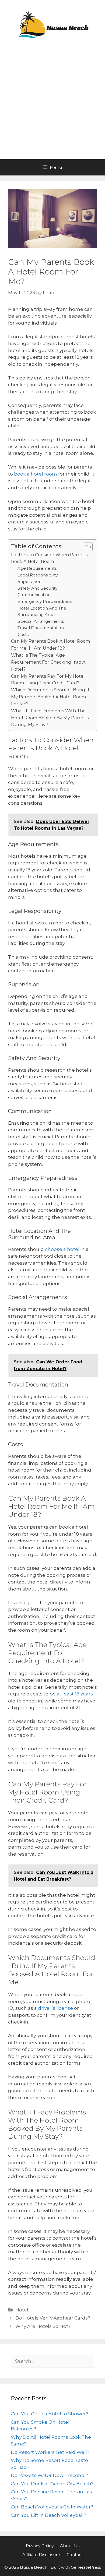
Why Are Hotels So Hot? (43, 2326)
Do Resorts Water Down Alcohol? (49, 2475)
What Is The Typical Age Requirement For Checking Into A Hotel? (48, 662)
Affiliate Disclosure (41, 2555)
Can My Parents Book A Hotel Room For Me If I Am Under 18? (51, 645)
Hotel (22, 2310)
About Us (70, 2546)
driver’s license (55, 2008)
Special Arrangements (41, 621)
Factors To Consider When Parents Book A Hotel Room (49, 558)
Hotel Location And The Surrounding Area (42, 611)
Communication (34, 595)
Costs (23, 634)
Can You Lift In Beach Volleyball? (48, 2515)
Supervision (29, 581)
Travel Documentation (41, 628)
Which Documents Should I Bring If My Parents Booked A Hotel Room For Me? (50, 697)
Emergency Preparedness (45, 601)
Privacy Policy (40, 2546)
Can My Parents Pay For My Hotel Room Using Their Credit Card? (48, 680)
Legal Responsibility (38, 575)
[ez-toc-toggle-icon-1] (85, 547)
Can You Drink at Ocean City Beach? (52, 2484)
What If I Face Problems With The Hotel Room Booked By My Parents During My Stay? (50, 718)
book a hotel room (35, 474)
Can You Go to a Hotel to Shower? (50, 2414)
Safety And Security (37, 588)
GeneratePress (86, 2567)
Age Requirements (37, 568)
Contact (75, 2555)
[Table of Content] (88, 547)
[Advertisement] (52, 104)
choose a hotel (62, 1249)
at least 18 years (74, 1694)
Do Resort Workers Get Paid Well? (50, 2452)
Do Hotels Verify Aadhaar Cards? (53, 2318)
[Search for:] (52, 2361)
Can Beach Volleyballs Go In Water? (52, 2507)
